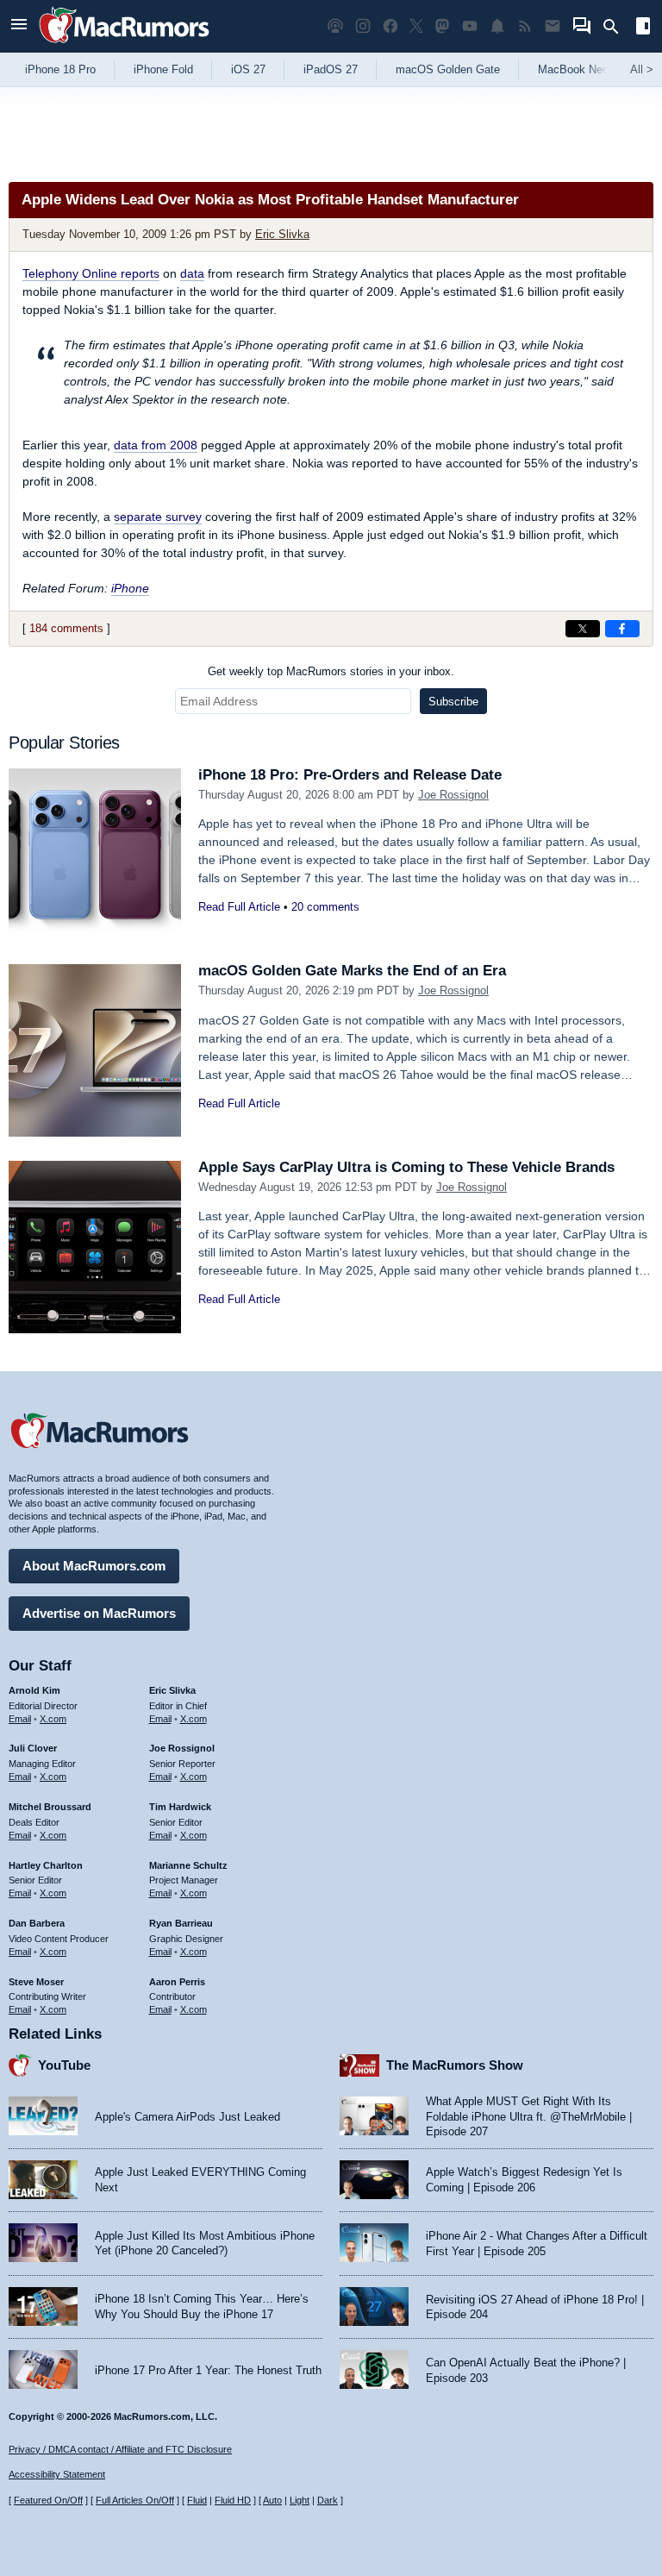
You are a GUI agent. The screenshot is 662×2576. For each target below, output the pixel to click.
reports (91, 273)
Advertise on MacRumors (99, 1613)
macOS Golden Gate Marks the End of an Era (352, 971)
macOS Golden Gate (448, 69)
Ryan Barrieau (181, 1923)
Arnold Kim (34, 1690)
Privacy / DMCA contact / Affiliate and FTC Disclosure (120, 2449)
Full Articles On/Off (135, 2500)
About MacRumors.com (94, 1566)
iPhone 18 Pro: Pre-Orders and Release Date (350, 775)
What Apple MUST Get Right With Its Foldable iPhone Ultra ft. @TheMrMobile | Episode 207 (529, 2116)
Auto (272, 2500)
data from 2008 (156, 445)
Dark (328, 2500)
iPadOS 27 (331, 69)
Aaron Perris (177, 1982)
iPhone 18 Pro (60, 69)
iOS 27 (248, 69)
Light (300, 2500)
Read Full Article (239, 907)
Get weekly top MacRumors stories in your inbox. (331, 671)
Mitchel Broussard (50, 1807)
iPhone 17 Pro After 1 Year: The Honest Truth (208, 2370)
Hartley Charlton (46, 1865)
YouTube (64, 2065)
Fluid (197, 2500)
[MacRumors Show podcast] (335, 26)
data (192, 273)
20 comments (325, 907)
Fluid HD (233, 2500)
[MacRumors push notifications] (497, 26)
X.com (53, 1719)
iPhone (130, 588)
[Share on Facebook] (622, 629)
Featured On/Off (48, 2500)
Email (20, 1719)
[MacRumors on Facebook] (390, 26)
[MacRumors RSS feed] (525, 26)
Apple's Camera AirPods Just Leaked (187, 2117)
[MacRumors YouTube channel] (470, 26)
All (642, 69)
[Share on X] (583, 629)
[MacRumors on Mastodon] (442, 26)
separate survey (158, 517)
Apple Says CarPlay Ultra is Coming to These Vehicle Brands (406, 1167)
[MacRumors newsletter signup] (553, 26)
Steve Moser (36, 1982)
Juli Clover (33, 1748)
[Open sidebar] (643, 28)
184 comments (66, 628)
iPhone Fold (163, 69)
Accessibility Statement (57, 2474)
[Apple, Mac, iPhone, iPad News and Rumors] (124, 45)
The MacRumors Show (455, 2065)
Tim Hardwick (180, 1807)
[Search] (617, 27)
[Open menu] (19, 26)
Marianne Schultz (188, 1865)
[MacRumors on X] (416, 26)
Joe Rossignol (453, 795)
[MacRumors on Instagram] (363, 26)
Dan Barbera (37, 1923)
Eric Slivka (282, 234)
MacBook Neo (573, 69)
